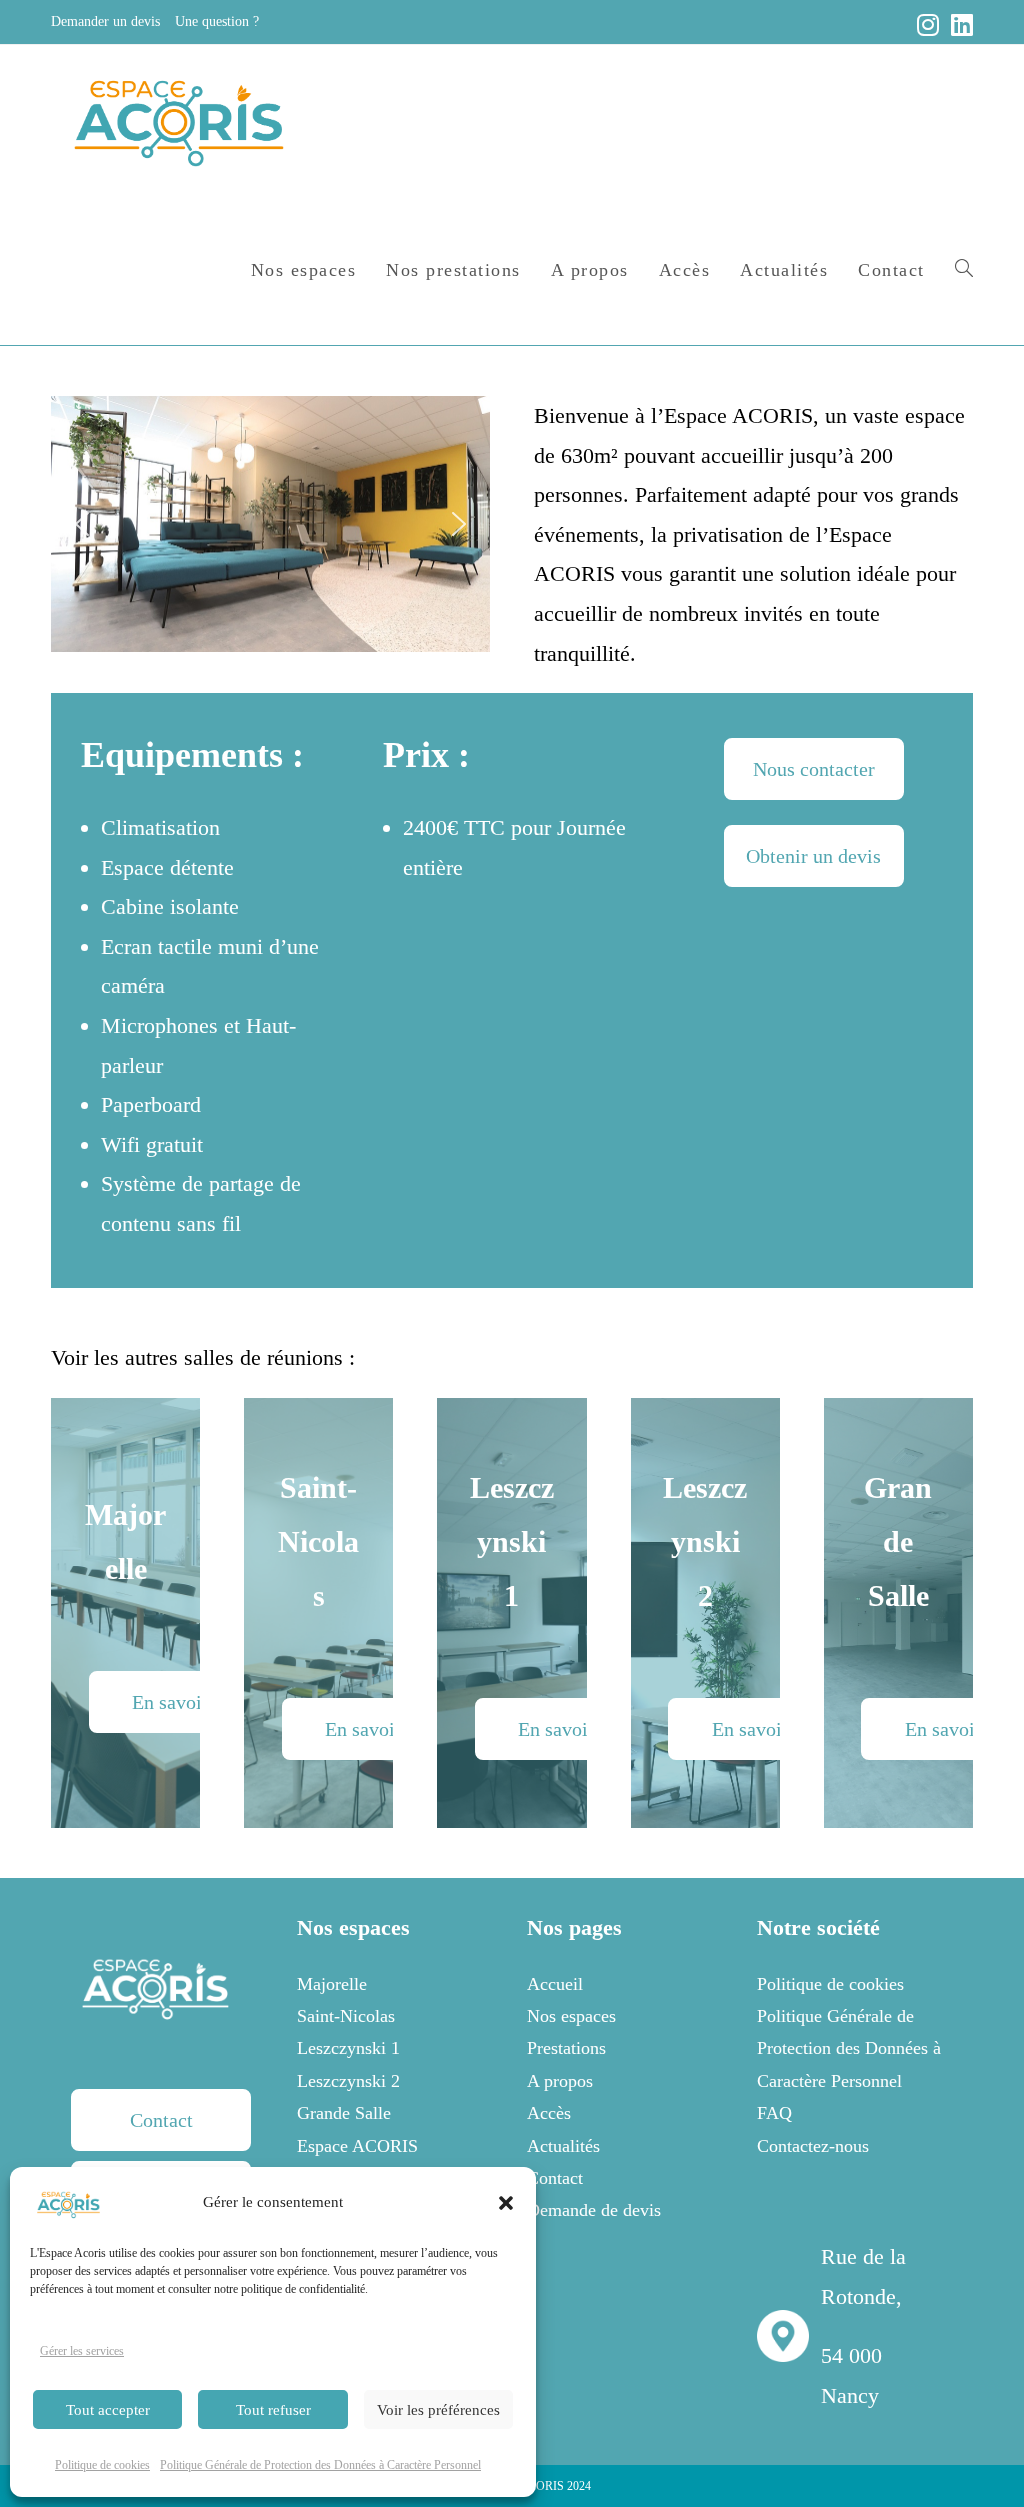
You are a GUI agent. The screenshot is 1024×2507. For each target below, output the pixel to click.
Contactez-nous (813, 2146)
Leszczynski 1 (348, 2048)
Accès (549, 2113)
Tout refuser (273, 2410)
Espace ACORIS (357, 2146)
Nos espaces (571, 2016)
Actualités (563, 2146)
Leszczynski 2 (348, 2081)
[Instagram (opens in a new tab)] (928, 24)
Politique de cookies (102, 2465)
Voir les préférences (438, 2410)
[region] (270, 524)
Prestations (566, 2048)
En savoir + (178, 1702)
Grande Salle (344, 2113)
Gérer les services (82, 2351)
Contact (161, 2120)
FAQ (774, 2113)
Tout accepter (108, 2410)
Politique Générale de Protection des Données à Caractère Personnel (320, 2465)
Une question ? (217, 21)
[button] (506, 2203)
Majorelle (332, 1984)
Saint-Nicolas (346, 2016)
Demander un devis (105, 21)
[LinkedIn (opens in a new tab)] (959, 24)
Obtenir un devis (813, 856)
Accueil (555, 1984)
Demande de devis (594, 2210)
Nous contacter (814, 769)
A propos (560, 2081)
